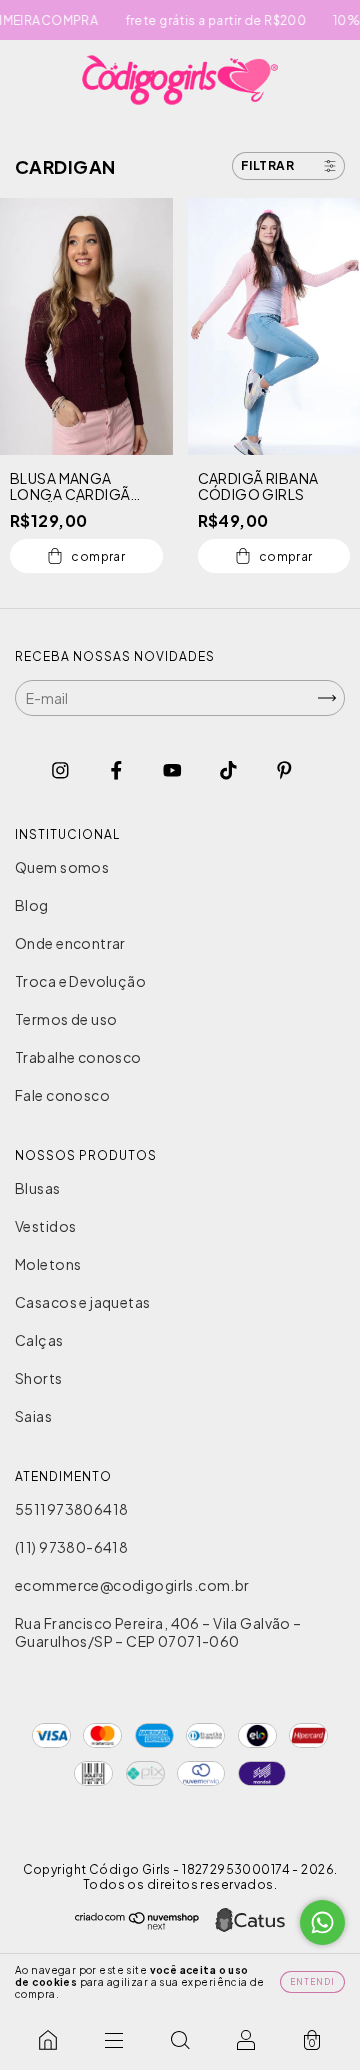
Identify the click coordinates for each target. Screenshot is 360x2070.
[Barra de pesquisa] (180, 2040)
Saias (33, 1416)
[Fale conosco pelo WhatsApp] (322, 1922)
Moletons (48, 1264)
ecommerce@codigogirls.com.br (132, 1585)
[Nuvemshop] (137, 1924)
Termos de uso (66, 1019)
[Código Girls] (48, 2040)
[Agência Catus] (250, 1921)
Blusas (38, 1188)
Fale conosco (62, 1095)
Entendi (312, 1982)
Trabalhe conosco (78, 1057)
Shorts (39, 1378)
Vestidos (45, 1226)
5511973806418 (71, 1509)
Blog (32, 905)
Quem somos (62, 867)
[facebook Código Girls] (117, 769)
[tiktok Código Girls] (229, 769)
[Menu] (114, 2040)
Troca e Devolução (80, 981)
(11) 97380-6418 (71, 1547)
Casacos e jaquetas (83, 1302)
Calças (39, 1340)
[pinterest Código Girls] (284, 769)
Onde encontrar (70, 943)
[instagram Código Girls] (61, 769)
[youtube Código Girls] (173, 769)
